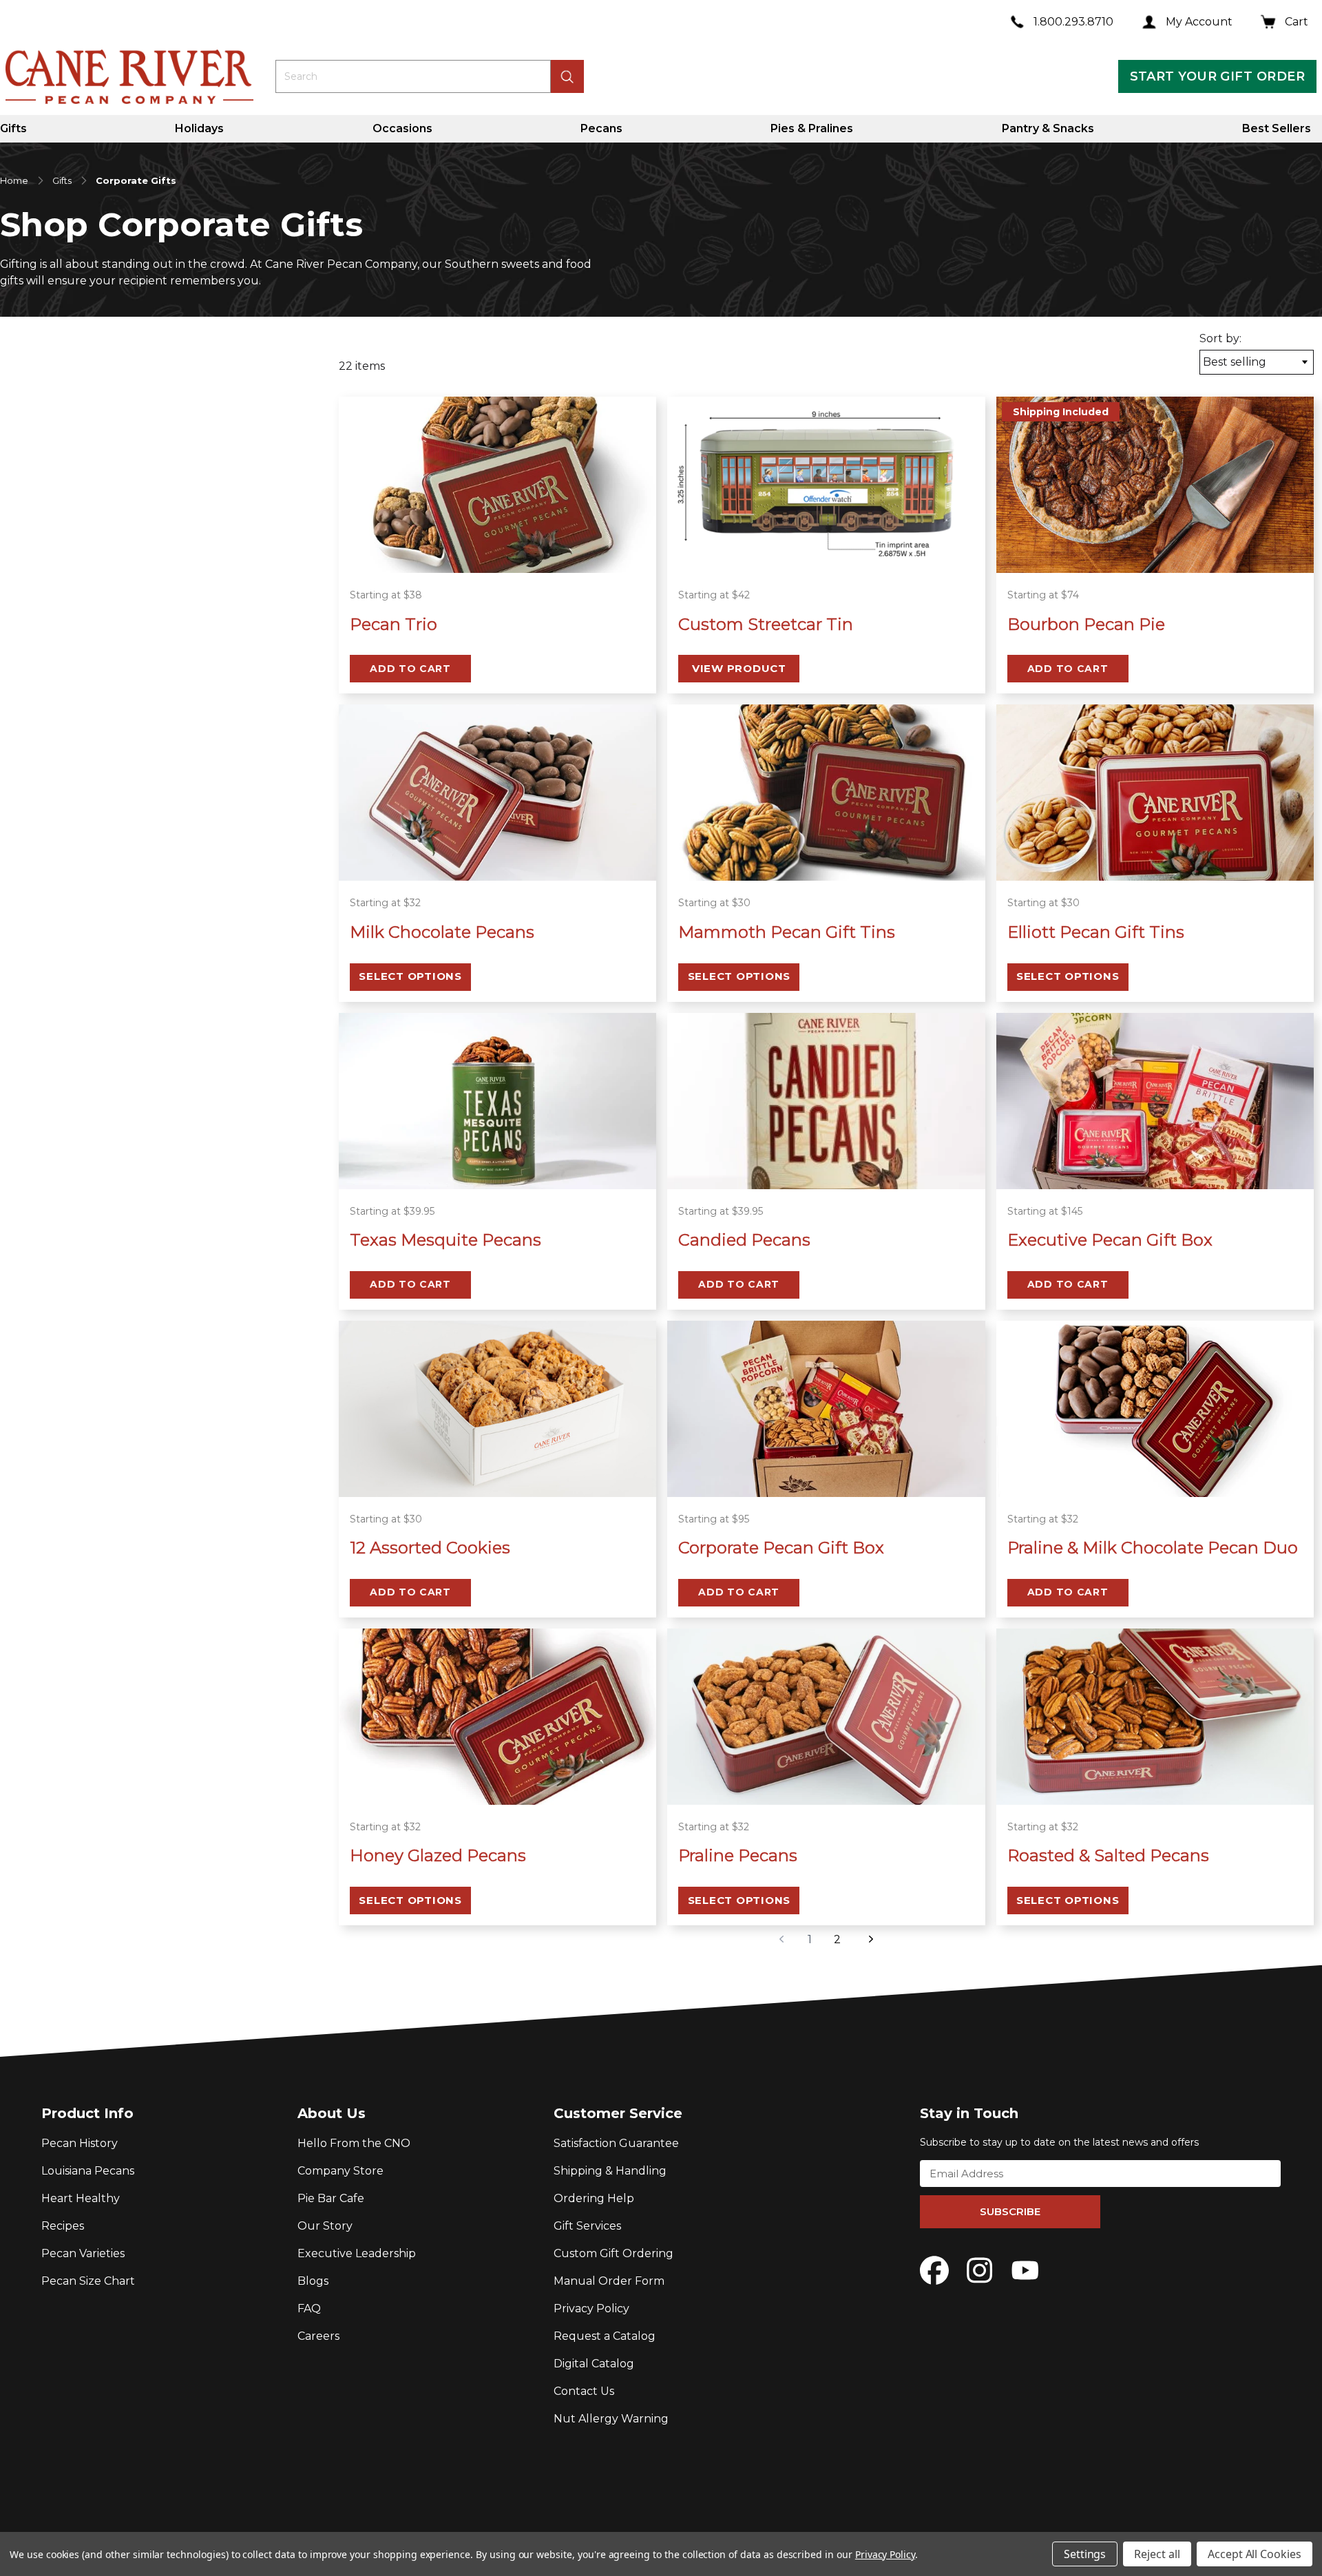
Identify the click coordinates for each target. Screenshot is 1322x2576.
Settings (1085, 2554)
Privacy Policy (591, 2308)
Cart (1297, 22)
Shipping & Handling (610, 2171)
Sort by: (1220, 338)
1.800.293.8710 (1073, 22)
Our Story (325, 2226)
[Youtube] (1025, 2270)
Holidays (199, 128)
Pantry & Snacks (1048, 128)
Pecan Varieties (83, 2253)
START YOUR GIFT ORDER (1217, 76)
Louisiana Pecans (88, 2171)
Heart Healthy (81, 2198)
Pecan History (80, 2143)
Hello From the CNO (354, 2143)
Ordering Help (594, 2198)
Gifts (13, 128)
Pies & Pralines (812, 128)
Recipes (63, 2226)
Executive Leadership (357, 2253)
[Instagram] (980, 2270)
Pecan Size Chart (88, 2281)
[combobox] (413, 76)
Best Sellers (1277, 128)
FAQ (309, 2308)
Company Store (340, 2171)
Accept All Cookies (1255, 2554)
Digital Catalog (594, 2364)
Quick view (497, 555)
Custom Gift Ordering (613, 2253)
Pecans (601, 128)
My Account (1199, 22)
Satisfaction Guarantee (616, 2143)
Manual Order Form (609, 2281)
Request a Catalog (605, 2336)
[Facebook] (934, 2270)
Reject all (1157, 2554)
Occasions (402, 128)
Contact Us (584, 2391)
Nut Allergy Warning (611, 2419)
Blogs (313, 2281)
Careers (318, 2336)
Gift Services (587, 2226)
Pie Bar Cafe (331, 2198)
